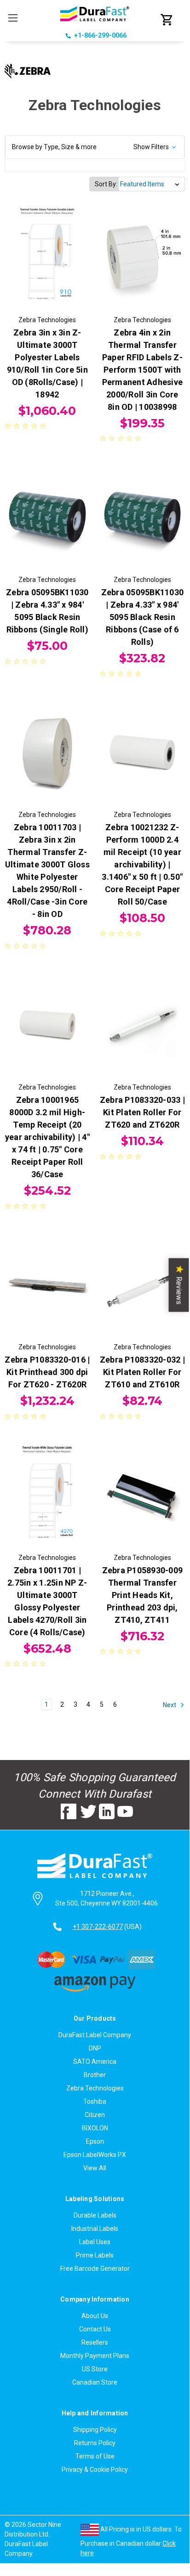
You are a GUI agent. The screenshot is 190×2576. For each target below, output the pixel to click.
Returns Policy (95, 2443)
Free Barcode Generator (95, 2269)
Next (170, 1705)
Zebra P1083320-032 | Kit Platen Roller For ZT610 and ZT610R (142, 1372)
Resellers (95, 2342)
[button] (95, 147)
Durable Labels (95, 2215)
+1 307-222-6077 (98, 1927)
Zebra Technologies (95, 2088)
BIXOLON (95, 2128)
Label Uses (95, 2242)
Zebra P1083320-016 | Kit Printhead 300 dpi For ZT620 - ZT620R (47, 1372)
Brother (95, 2075)
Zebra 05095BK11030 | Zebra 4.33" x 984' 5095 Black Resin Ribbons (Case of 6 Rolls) (143, 617)
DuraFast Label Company (95, 2035)
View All (95, 2168)
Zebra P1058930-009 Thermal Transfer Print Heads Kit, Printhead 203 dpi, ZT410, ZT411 (143, 1595)
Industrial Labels (95, 2229)
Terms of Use (95, 2456)
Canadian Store (95, 2382)
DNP (95, 2048)
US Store (95, 2369)
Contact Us (95, 2329)
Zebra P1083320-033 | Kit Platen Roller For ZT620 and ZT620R (142, 1112)
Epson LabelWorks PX (95, 2155)
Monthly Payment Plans (95, 2356)
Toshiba (95, 2101)
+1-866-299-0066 (100, 35)
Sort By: (106, 184)
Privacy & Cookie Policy (95, 2470)
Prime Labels (95, 2255)
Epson (95, 2141)
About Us (95, 2316)
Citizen (95, 2115)
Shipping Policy (95, 2430)
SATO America (95, 2062)
